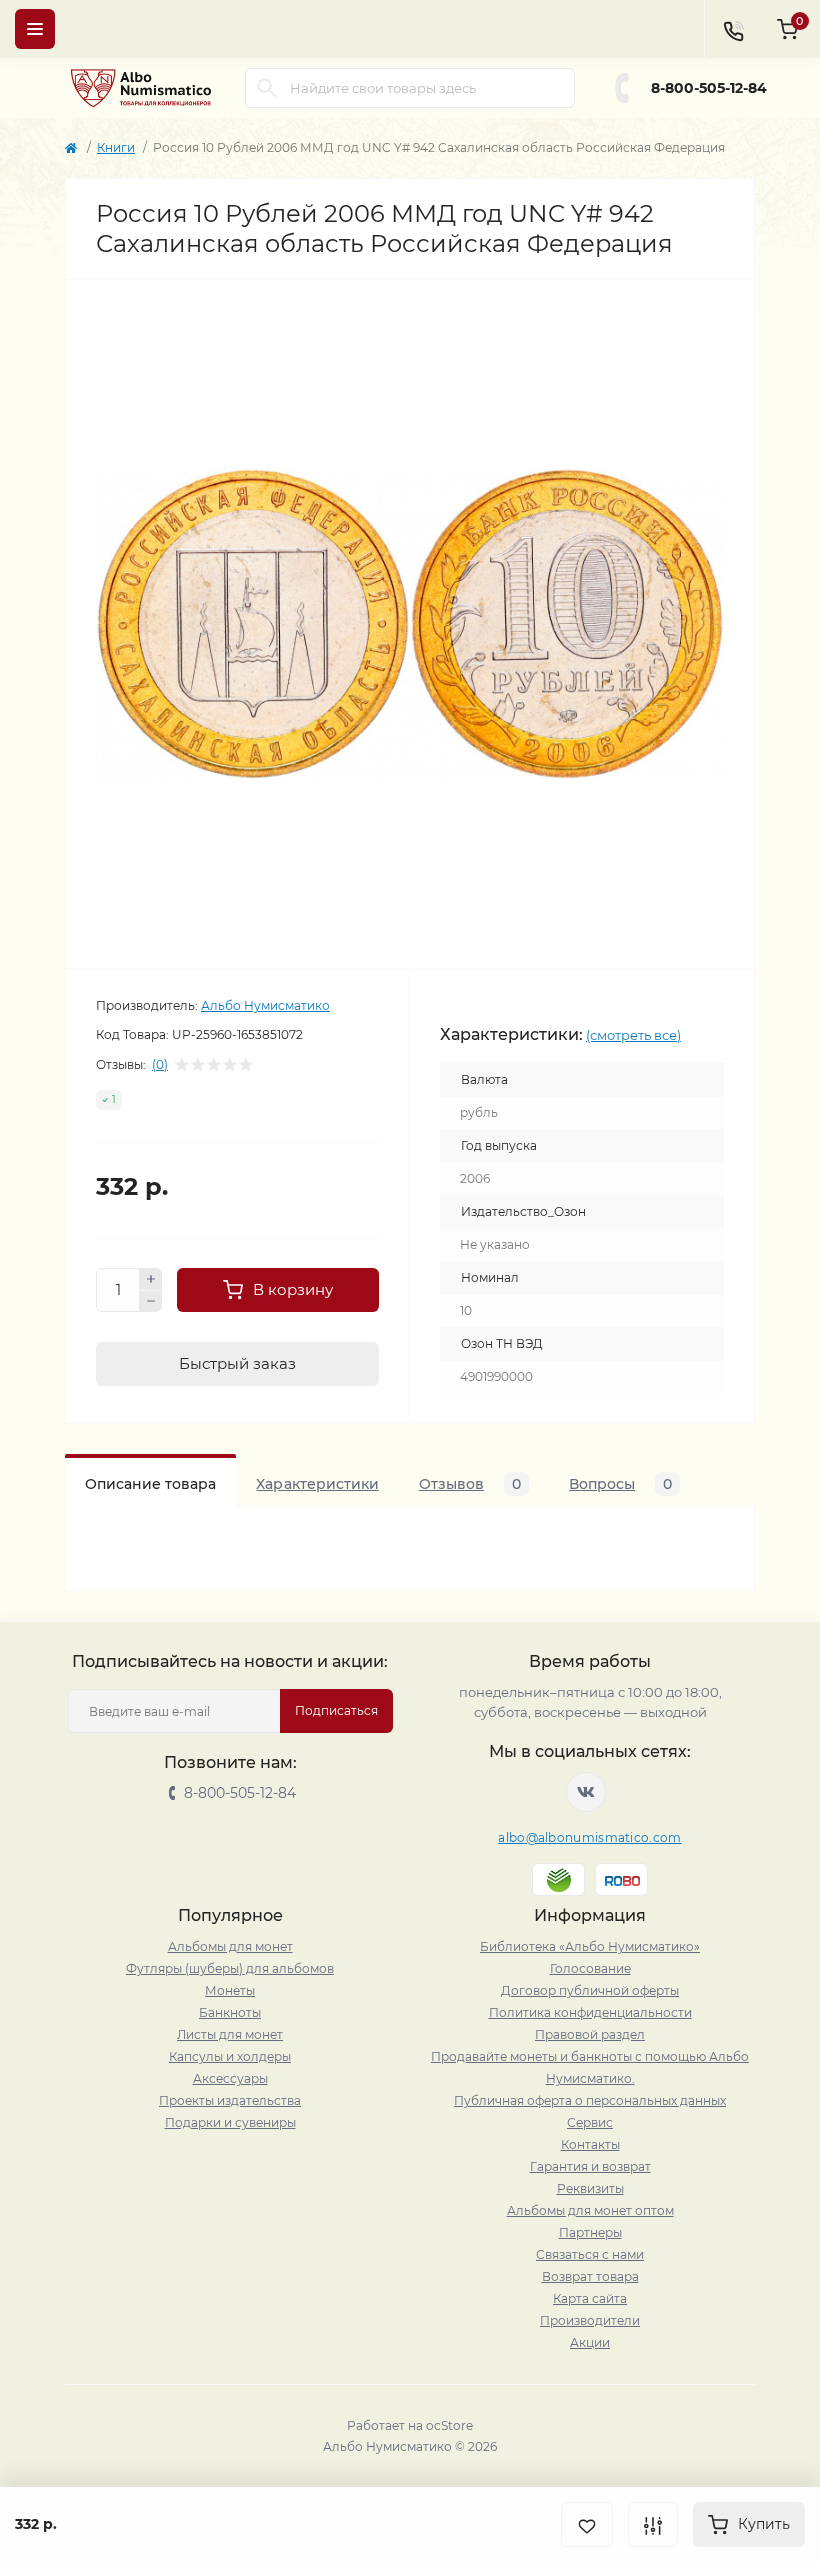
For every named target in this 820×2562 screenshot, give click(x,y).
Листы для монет (230, 2034)
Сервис (590, 2122)
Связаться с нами (590, 2254)
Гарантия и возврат (590, 2166)
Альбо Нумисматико (265, 1005)
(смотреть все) (633, 1035)
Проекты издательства (230, 2100)
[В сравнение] (653, 2524)
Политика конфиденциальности (590, 2012)
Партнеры (590, 2232)
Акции (590, 2342)
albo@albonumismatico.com (589, 1837)
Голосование (590, 1968)
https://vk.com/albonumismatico (586, 1792)
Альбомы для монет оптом (590, 2210)
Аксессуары (230, 2078)
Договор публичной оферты (590, 1990)
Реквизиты (590, 2188)
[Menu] (35, 29)
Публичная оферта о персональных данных (590, 2100)
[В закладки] (587, 2524)
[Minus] (151, 1302)
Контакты (590, 2144)
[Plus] (151, 1279)
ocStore (449, 2425)
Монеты (230, 1990)
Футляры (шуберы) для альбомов (230, 1968)
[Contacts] (733, 29)
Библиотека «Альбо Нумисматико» (590, 1946)
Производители (590, 2320)
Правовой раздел (590, 2034)
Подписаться (336, 1710)
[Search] (267, 88)
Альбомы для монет (230, 1946)
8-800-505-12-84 (709, 88)
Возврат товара (590, 2276)
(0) (160, 1065)
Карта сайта (590, 2298)
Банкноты (230, 2012)
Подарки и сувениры (230, 2122)
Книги (116, 147)
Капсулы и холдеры (230, 2056)
